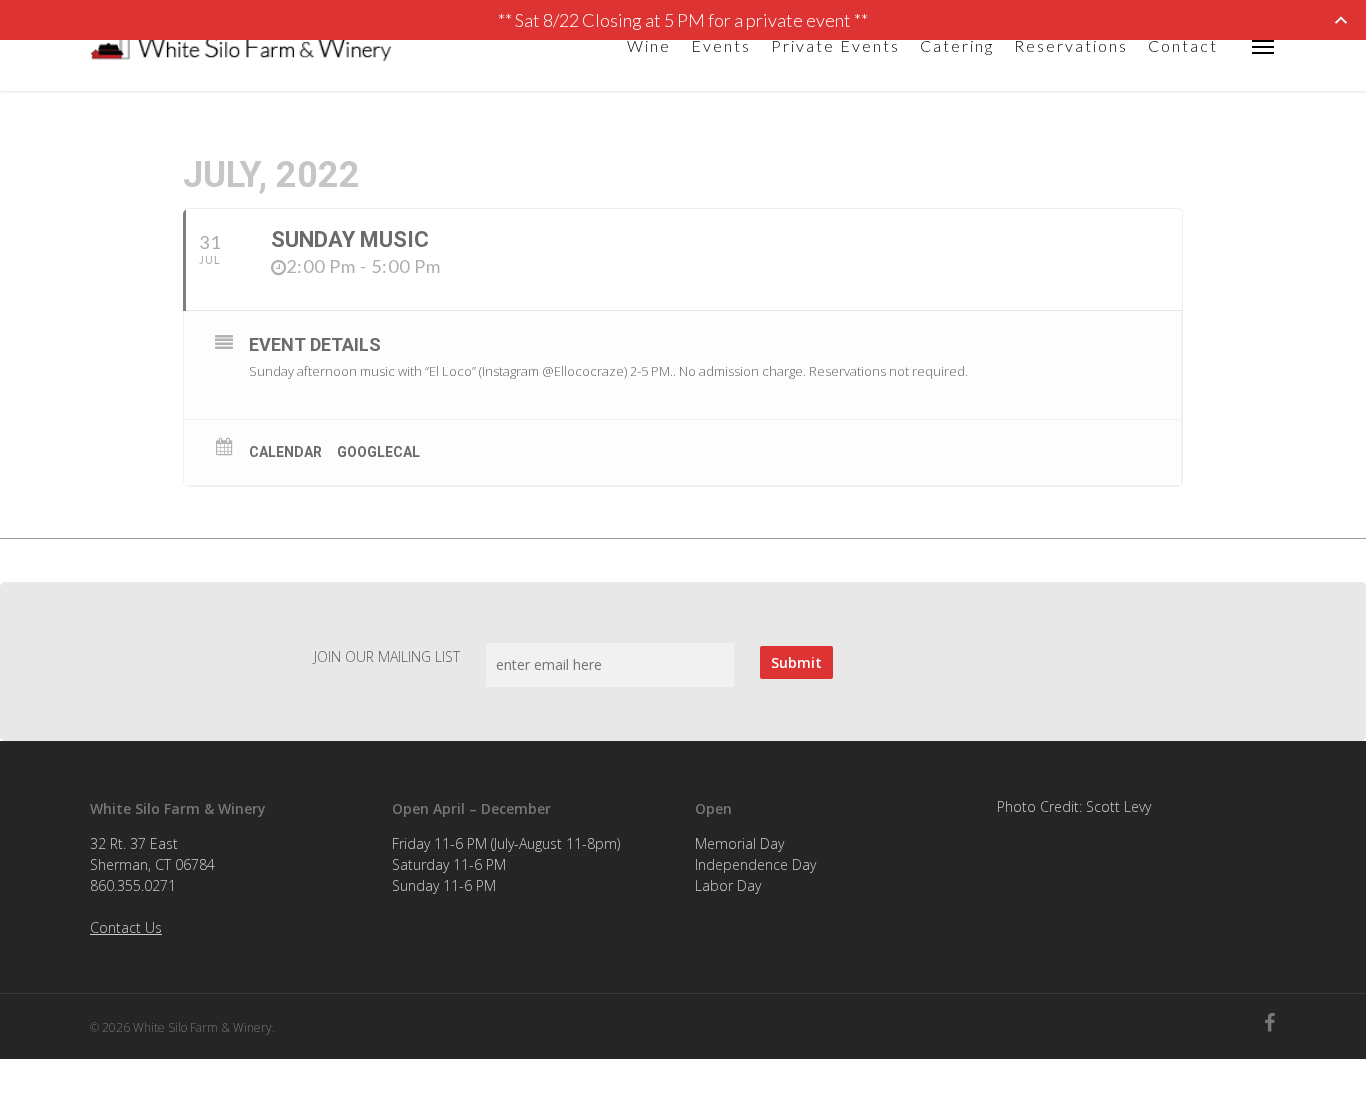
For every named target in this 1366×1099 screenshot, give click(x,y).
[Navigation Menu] (1264, 46)
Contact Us (126, 927)
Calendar (285, 452)
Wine (649, 45)
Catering (957, 45)
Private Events (835, 45)
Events (721, 45)
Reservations (1071, 45)
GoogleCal (378, 452)
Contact (1183, 45)
